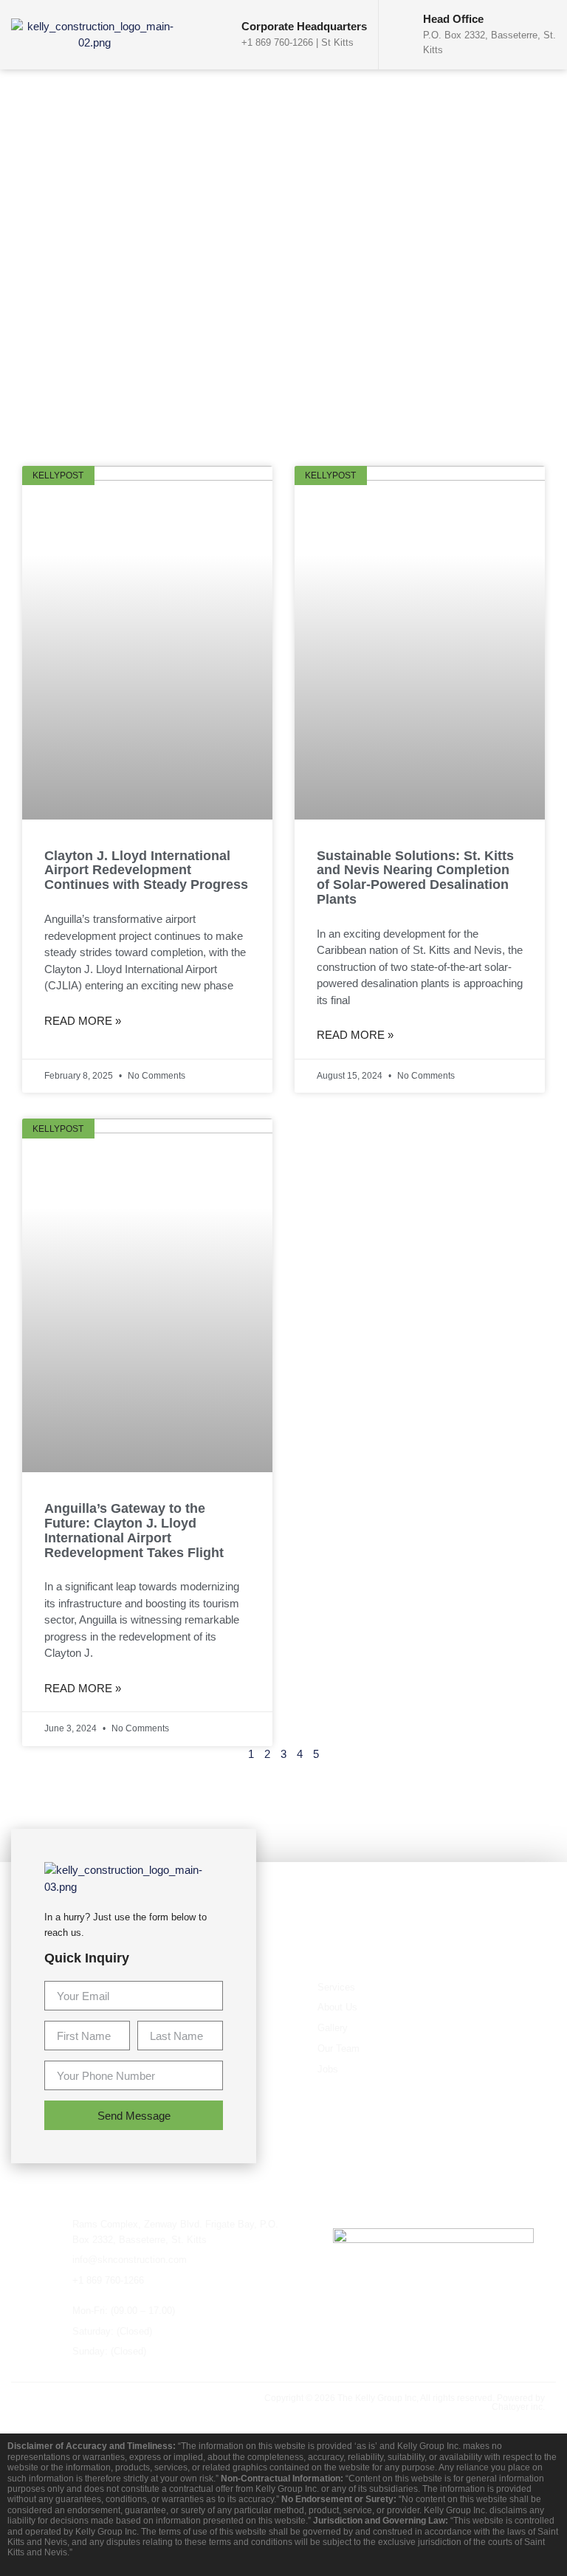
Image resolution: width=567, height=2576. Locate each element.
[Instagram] (123, 2401)
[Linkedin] (154, 2401)
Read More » (83, 1021)
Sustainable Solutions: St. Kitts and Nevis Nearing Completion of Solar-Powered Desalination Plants (415, 877)
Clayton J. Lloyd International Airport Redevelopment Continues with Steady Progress (146, 870)
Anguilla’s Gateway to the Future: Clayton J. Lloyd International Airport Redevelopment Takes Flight (134, 1530)
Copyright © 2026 (301, 2398)
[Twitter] (61, 2401)
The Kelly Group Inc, (378, 2398)
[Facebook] (30, 2401)
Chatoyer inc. (518, 2407)
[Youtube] (92, 2401)
